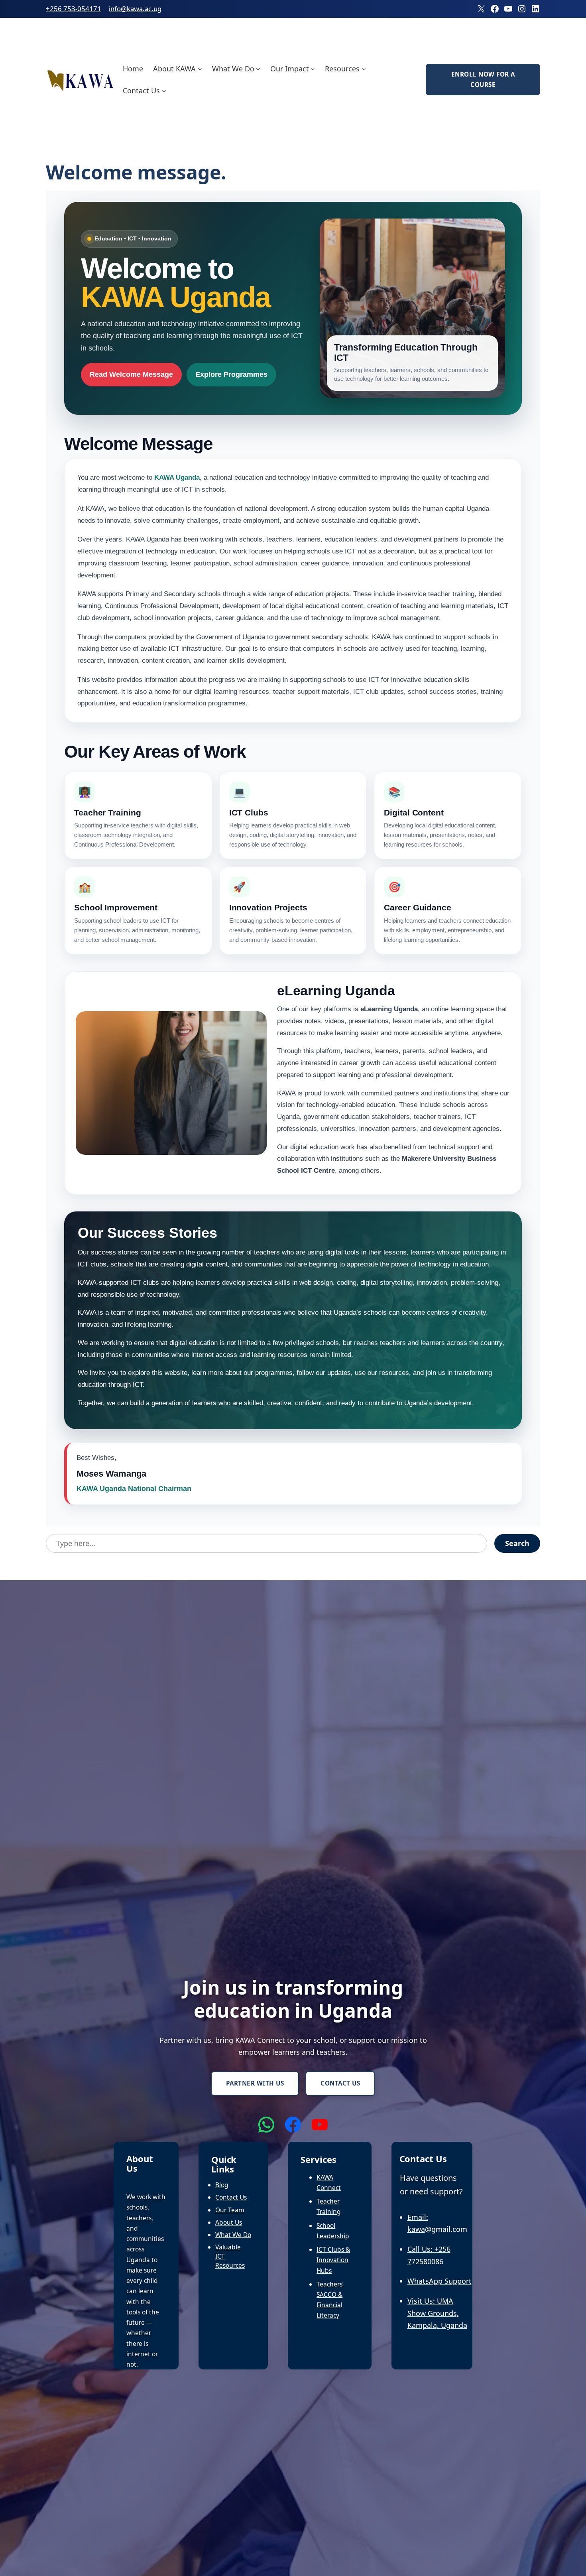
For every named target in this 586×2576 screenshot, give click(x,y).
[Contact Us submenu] (164, 91)
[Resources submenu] (364, 68)
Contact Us (340, 2083)
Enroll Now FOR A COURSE (483, 79)
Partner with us (255, 2083)
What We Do (233, 2235)
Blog (222, 2185)
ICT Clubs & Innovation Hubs (333, 2260)
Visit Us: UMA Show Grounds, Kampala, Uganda (437, 2313)
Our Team (230, 2210)
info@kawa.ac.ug (135, 9)
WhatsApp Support (439, 2281)
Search (517, 1543)
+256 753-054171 (74, 9)
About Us (229, 2222)
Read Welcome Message (131, 374)
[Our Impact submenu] (313, 68)
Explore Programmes (231, 374)
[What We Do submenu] (258, 68)
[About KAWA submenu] (200, 68)
